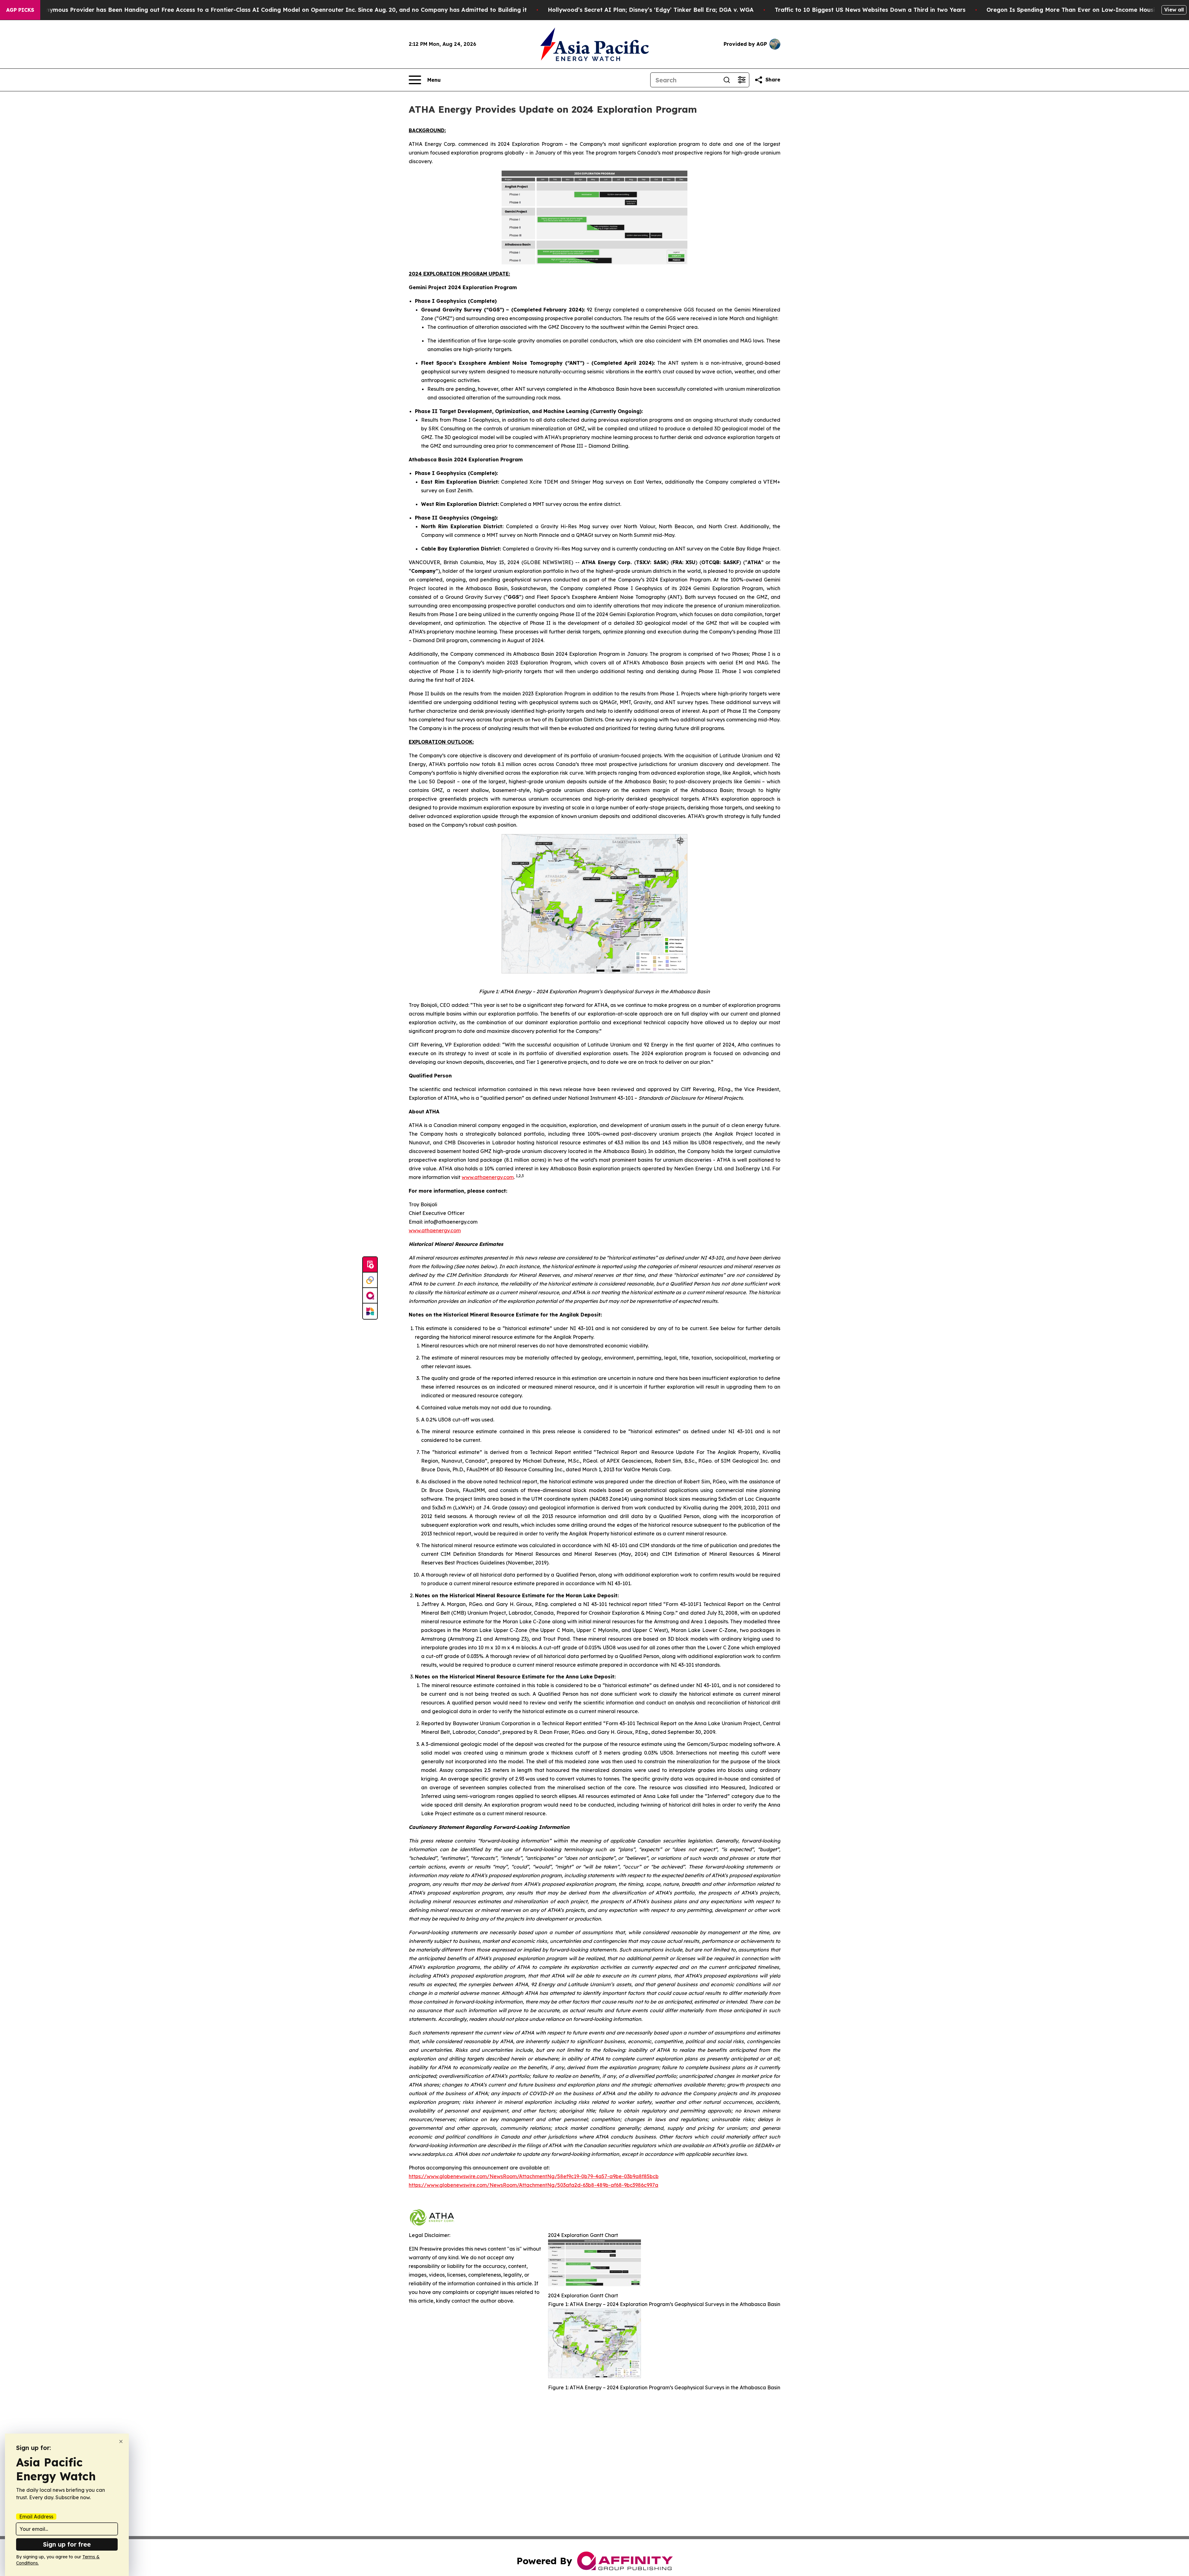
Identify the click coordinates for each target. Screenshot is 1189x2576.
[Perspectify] (370, 1280)
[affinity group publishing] (370, 1296)
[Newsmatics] (370, 1311)
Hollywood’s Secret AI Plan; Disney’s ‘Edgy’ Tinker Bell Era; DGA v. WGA (651, 10)
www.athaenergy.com (435, 1230)
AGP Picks (20, 10)
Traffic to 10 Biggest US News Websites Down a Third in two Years (870, 10)
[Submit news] (370, 1265)
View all (1174, 10)
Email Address (36, 2517)
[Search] (727, 80)
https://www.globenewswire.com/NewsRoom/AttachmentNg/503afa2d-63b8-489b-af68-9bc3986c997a (534, 2185)
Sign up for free (67, 2544)
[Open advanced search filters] (742, 80)
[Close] (121, 2441)
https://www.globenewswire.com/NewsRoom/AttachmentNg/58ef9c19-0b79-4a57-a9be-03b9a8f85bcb (534, 2176)
